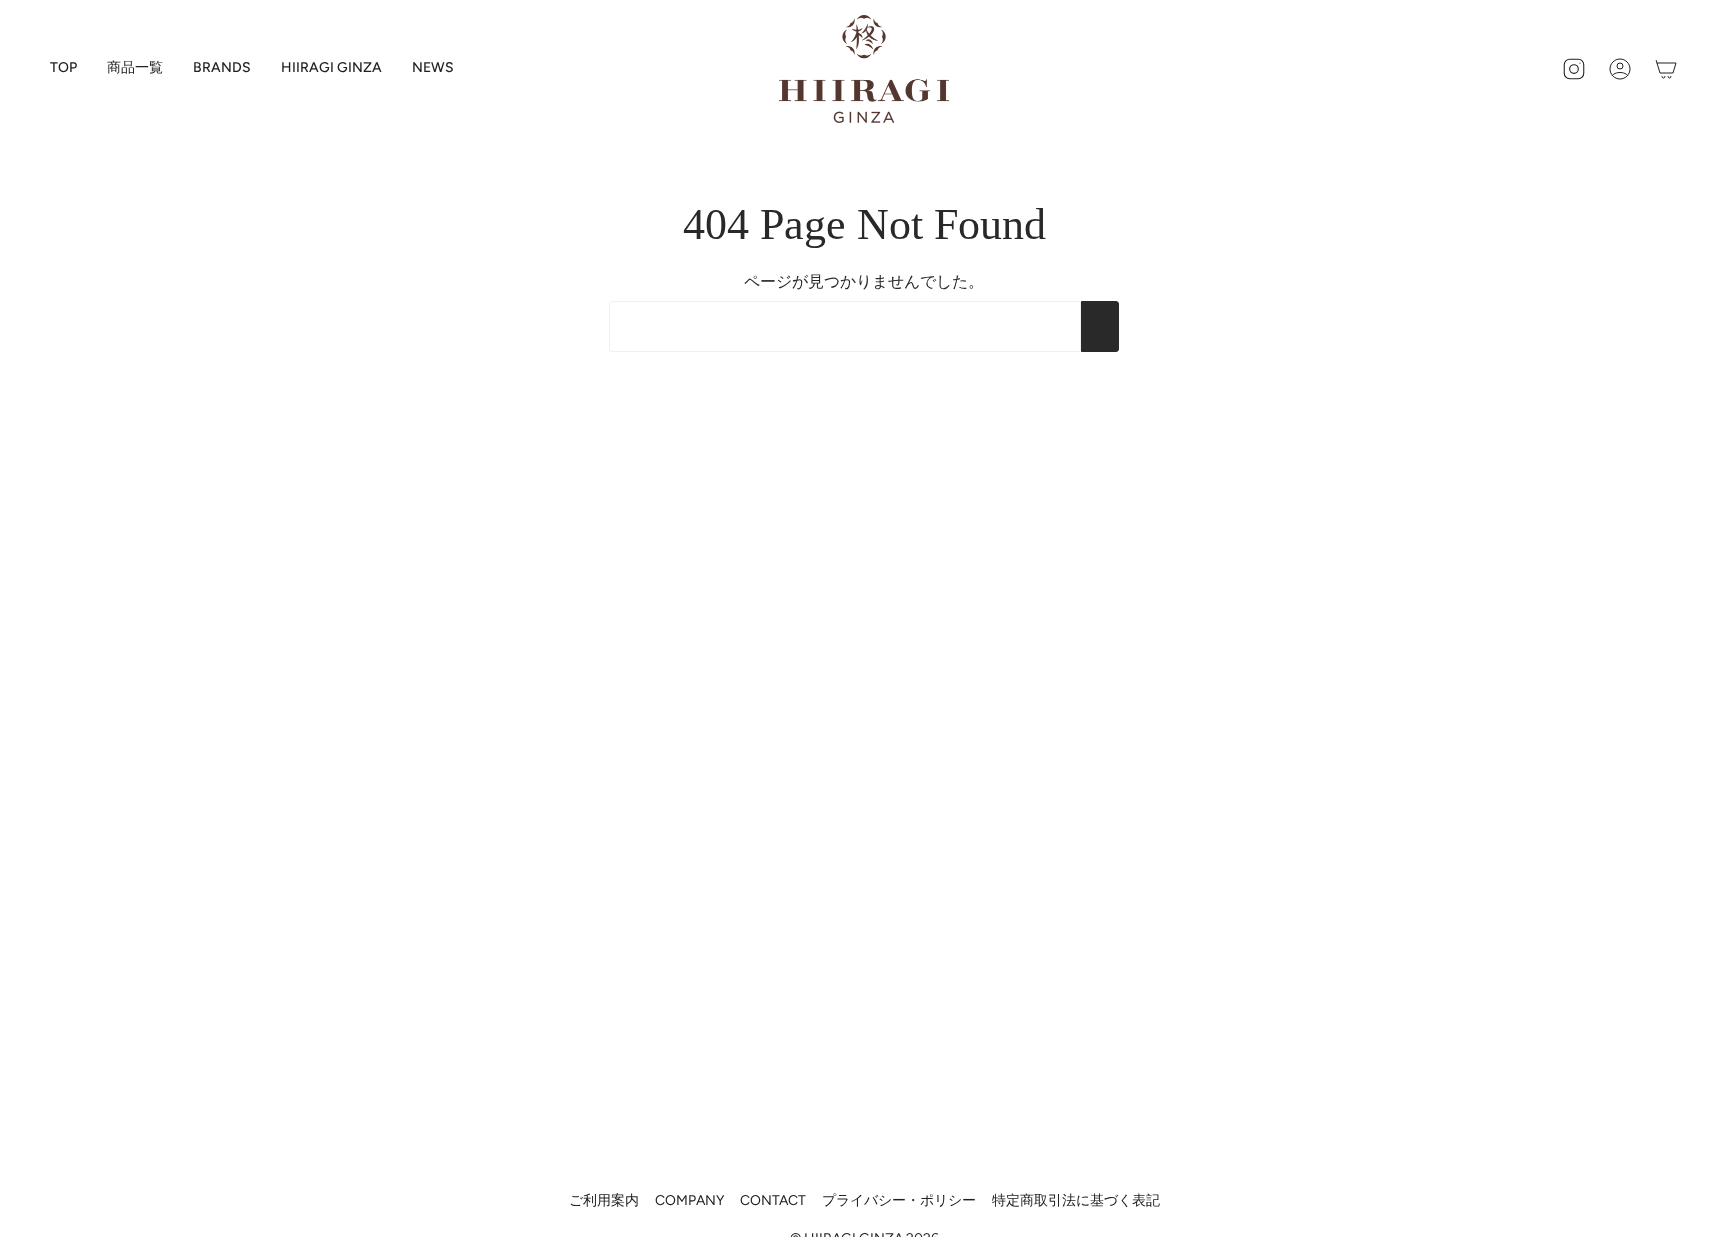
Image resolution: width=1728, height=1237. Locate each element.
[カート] (1666, 69)
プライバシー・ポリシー (899, 1200)
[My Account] (1620, 69)
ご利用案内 (604, 1200)
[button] (222, 69)
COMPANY (689, 1200)
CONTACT (773, 1200)
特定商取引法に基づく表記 (1076, 1200)
